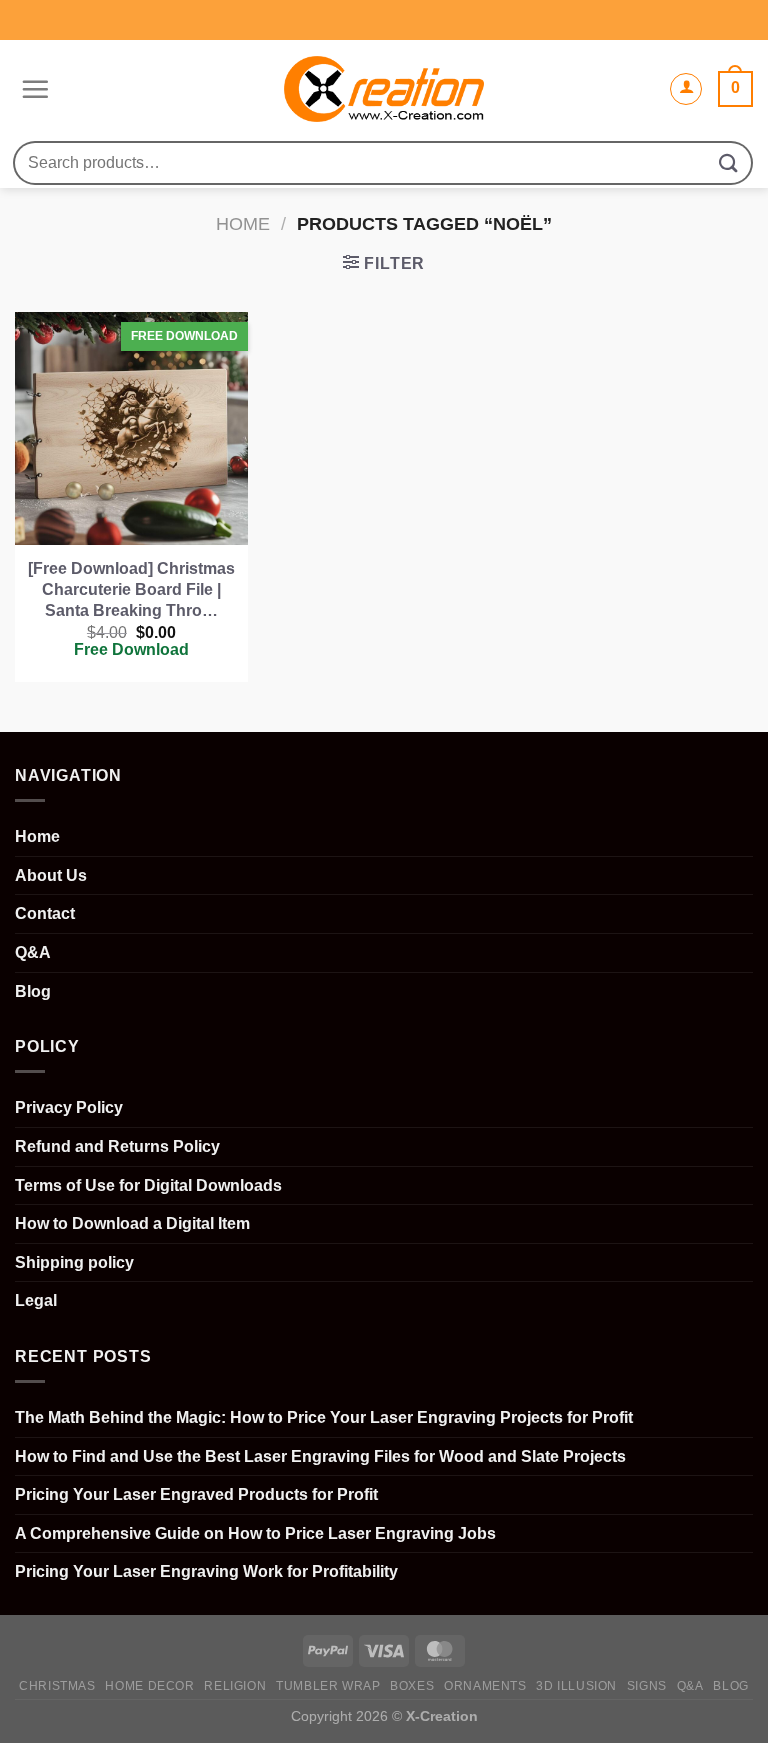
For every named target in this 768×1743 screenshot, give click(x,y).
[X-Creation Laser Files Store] (384, 89)
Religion (235, 1686)
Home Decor (149, 1686)
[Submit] (729, 162)
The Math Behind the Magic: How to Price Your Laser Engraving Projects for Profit (324, 1417)
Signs (647, 1686)
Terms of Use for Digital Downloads (148, 1185)
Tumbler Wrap (328, 1686)
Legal (36, 1300)
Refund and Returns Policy (117, 1146)
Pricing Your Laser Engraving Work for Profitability (206, 1571)
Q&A (33, 952)
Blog (33, 991)
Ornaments (485, 1686)
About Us (51, 875)
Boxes (412, 1686)
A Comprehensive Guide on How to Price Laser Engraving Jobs (255, 1533)
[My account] (686, 89)
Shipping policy (74, 1262)
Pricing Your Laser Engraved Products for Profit (196, 1494)
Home (243, 223)
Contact (45, 913)
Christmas (57, 1686)
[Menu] (32, 89)
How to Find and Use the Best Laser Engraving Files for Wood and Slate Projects (320, 1456)
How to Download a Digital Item (132, 1223)
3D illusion (576, 1686)
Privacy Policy (69, 1107)
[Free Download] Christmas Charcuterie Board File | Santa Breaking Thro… (131, 589)
